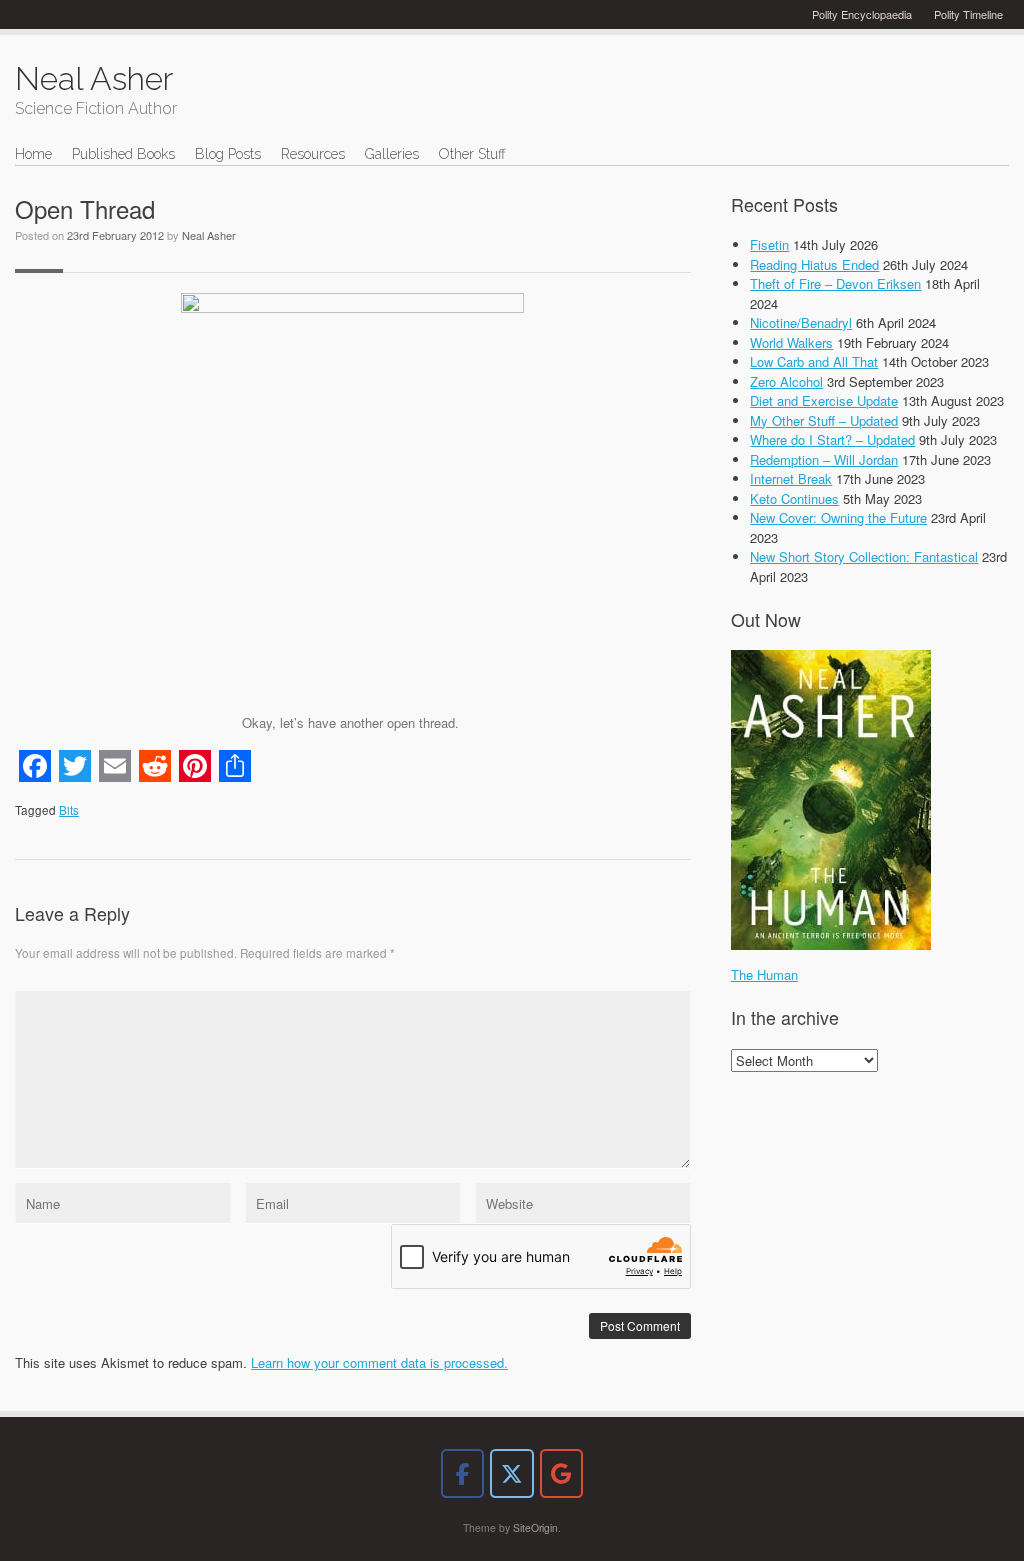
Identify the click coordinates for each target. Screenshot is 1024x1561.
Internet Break (791, 478)
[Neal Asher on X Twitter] (511, 1473)
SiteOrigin (535, 1527)
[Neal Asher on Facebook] (462, 1473)
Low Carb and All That (814, 361)
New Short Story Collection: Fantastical (864, 556)
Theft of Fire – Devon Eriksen (835, 283)
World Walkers (791, 342)
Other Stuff (472, 154)
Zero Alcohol (786, 381)
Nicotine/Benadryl (801, 322)
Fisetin (769, 244)
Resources (313, 154)
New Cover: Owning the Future (838, 517)
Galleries (392, 154)
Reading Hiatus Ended (814, 264)
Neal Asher (209, 235)
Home (33, 154)
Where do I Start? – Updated (832, 439)
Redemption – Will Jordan (824, 459)
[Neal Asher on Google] (561, 1473)
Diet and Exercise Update (824, 400)
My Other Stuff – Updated (824, 420)
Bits (69, 810)
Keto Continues (794, 498)
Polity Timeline (968, 14)
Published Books (123, 154)
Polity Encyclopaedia (862, 14)
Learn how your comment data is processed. (379, 1362)
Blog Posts (228, 154)
